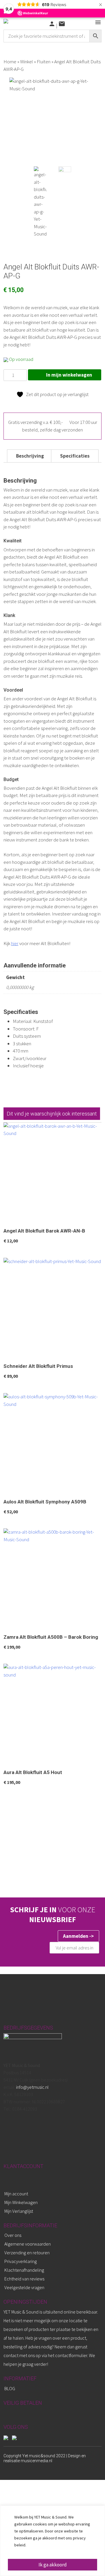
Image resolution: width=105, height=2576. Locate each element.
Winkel (27, 62)
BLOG (10, 2388)
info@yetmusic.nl (32, 2087)
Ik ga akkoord (53, 2565)
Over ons (13, 2235)
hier (15, 943)
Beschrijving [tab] (30, 456)
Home (10, 62)
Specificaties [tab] (75, 456)
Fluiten (44, 62)
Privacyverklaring (21, 2261)
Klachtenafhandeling (24, 2270)
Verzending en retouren (27, 2253)
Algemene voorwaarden (28, 2244)
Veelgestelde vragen (24, 2287)
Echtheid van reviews (24, 2279)
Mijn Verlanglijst (19, 2211)
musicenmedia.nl (36, 2461)
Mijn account (16, 2194)
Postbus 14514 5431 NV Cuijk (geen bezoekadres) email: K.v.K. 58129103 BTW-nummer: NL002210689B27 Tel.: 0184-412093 (36, 2087)
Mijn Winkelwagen (21, 2202)
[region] (52, 2541)
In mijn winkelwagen (69, 375)
